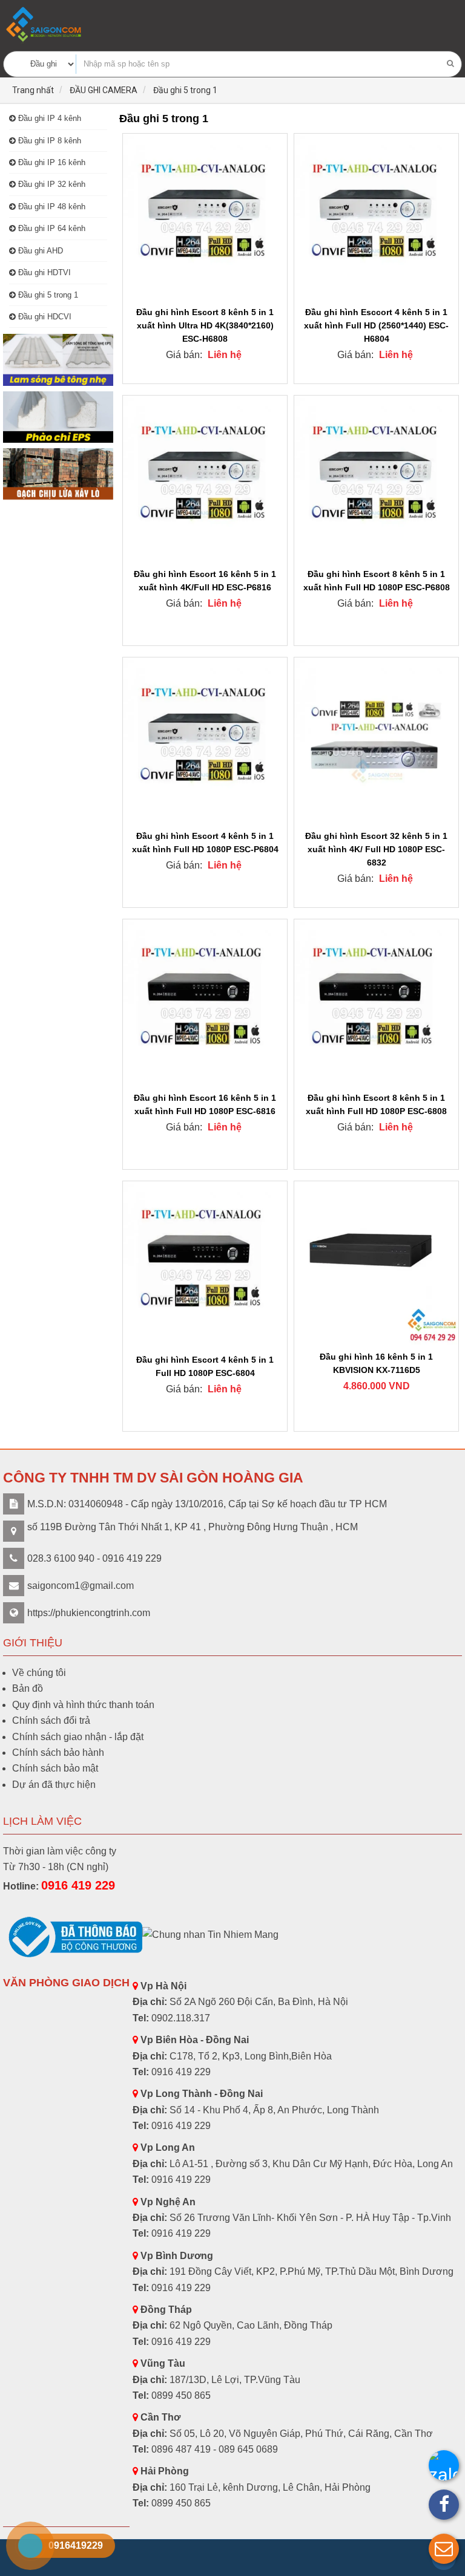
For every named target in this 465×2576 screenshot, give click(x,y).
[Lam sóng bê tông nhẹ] (58, 360)
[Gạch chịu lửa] (58, 474)
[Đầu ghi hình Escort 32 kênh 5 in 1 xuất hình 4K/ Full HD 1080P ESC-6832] (376, 741)
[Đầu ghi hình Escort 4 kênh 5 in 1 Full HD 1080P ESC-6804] (205, 1264)
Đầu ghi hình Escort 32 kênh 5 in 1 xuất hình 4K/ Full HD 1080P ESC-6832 (376, 849)
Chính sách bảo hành (58, 1753)
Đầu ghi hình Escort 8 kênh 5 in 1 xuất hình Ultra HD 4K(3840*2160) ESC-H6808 (205, 325)
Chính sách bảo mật (55, 1768)
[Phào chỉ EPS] (58, 417)
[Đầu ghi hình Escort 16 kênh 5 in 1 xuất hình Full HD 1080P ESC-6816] (205, 1003)
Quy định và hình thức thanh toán (83, 1705)
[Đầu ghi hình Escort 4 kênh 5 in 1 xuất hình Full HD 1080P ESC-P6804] (205, 741)
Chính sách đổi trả (51, 1720)
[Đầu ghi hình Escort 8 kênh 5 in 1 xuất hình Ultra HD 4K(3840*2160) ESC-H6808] (205, 217)
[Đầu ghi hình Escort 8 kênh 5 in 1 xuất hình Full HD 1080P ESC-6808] (376, 1003)
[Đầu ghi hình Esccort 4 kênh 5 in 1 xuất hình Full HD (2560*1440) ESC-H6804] (376, 217)
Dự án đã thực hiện (54, 1785)
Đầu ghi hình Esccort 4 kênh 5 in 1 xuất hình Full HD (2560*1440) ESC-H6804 (376, 325)
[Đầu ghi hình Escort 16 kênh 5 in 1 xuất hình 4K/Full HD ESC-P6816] (205, 479)
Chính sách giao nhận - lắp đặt (78, 1737)
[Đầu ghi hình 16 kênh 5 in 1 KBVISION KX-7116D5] (376, 1263)
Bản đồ (28, 1688)
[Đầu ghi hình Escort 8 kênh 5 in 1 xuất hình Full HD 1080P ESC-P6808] (376, 479)
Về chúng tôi (39, 1673)
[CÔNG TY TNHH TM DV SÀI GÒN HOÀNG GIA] (45, 24)
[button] (444, 2549)
